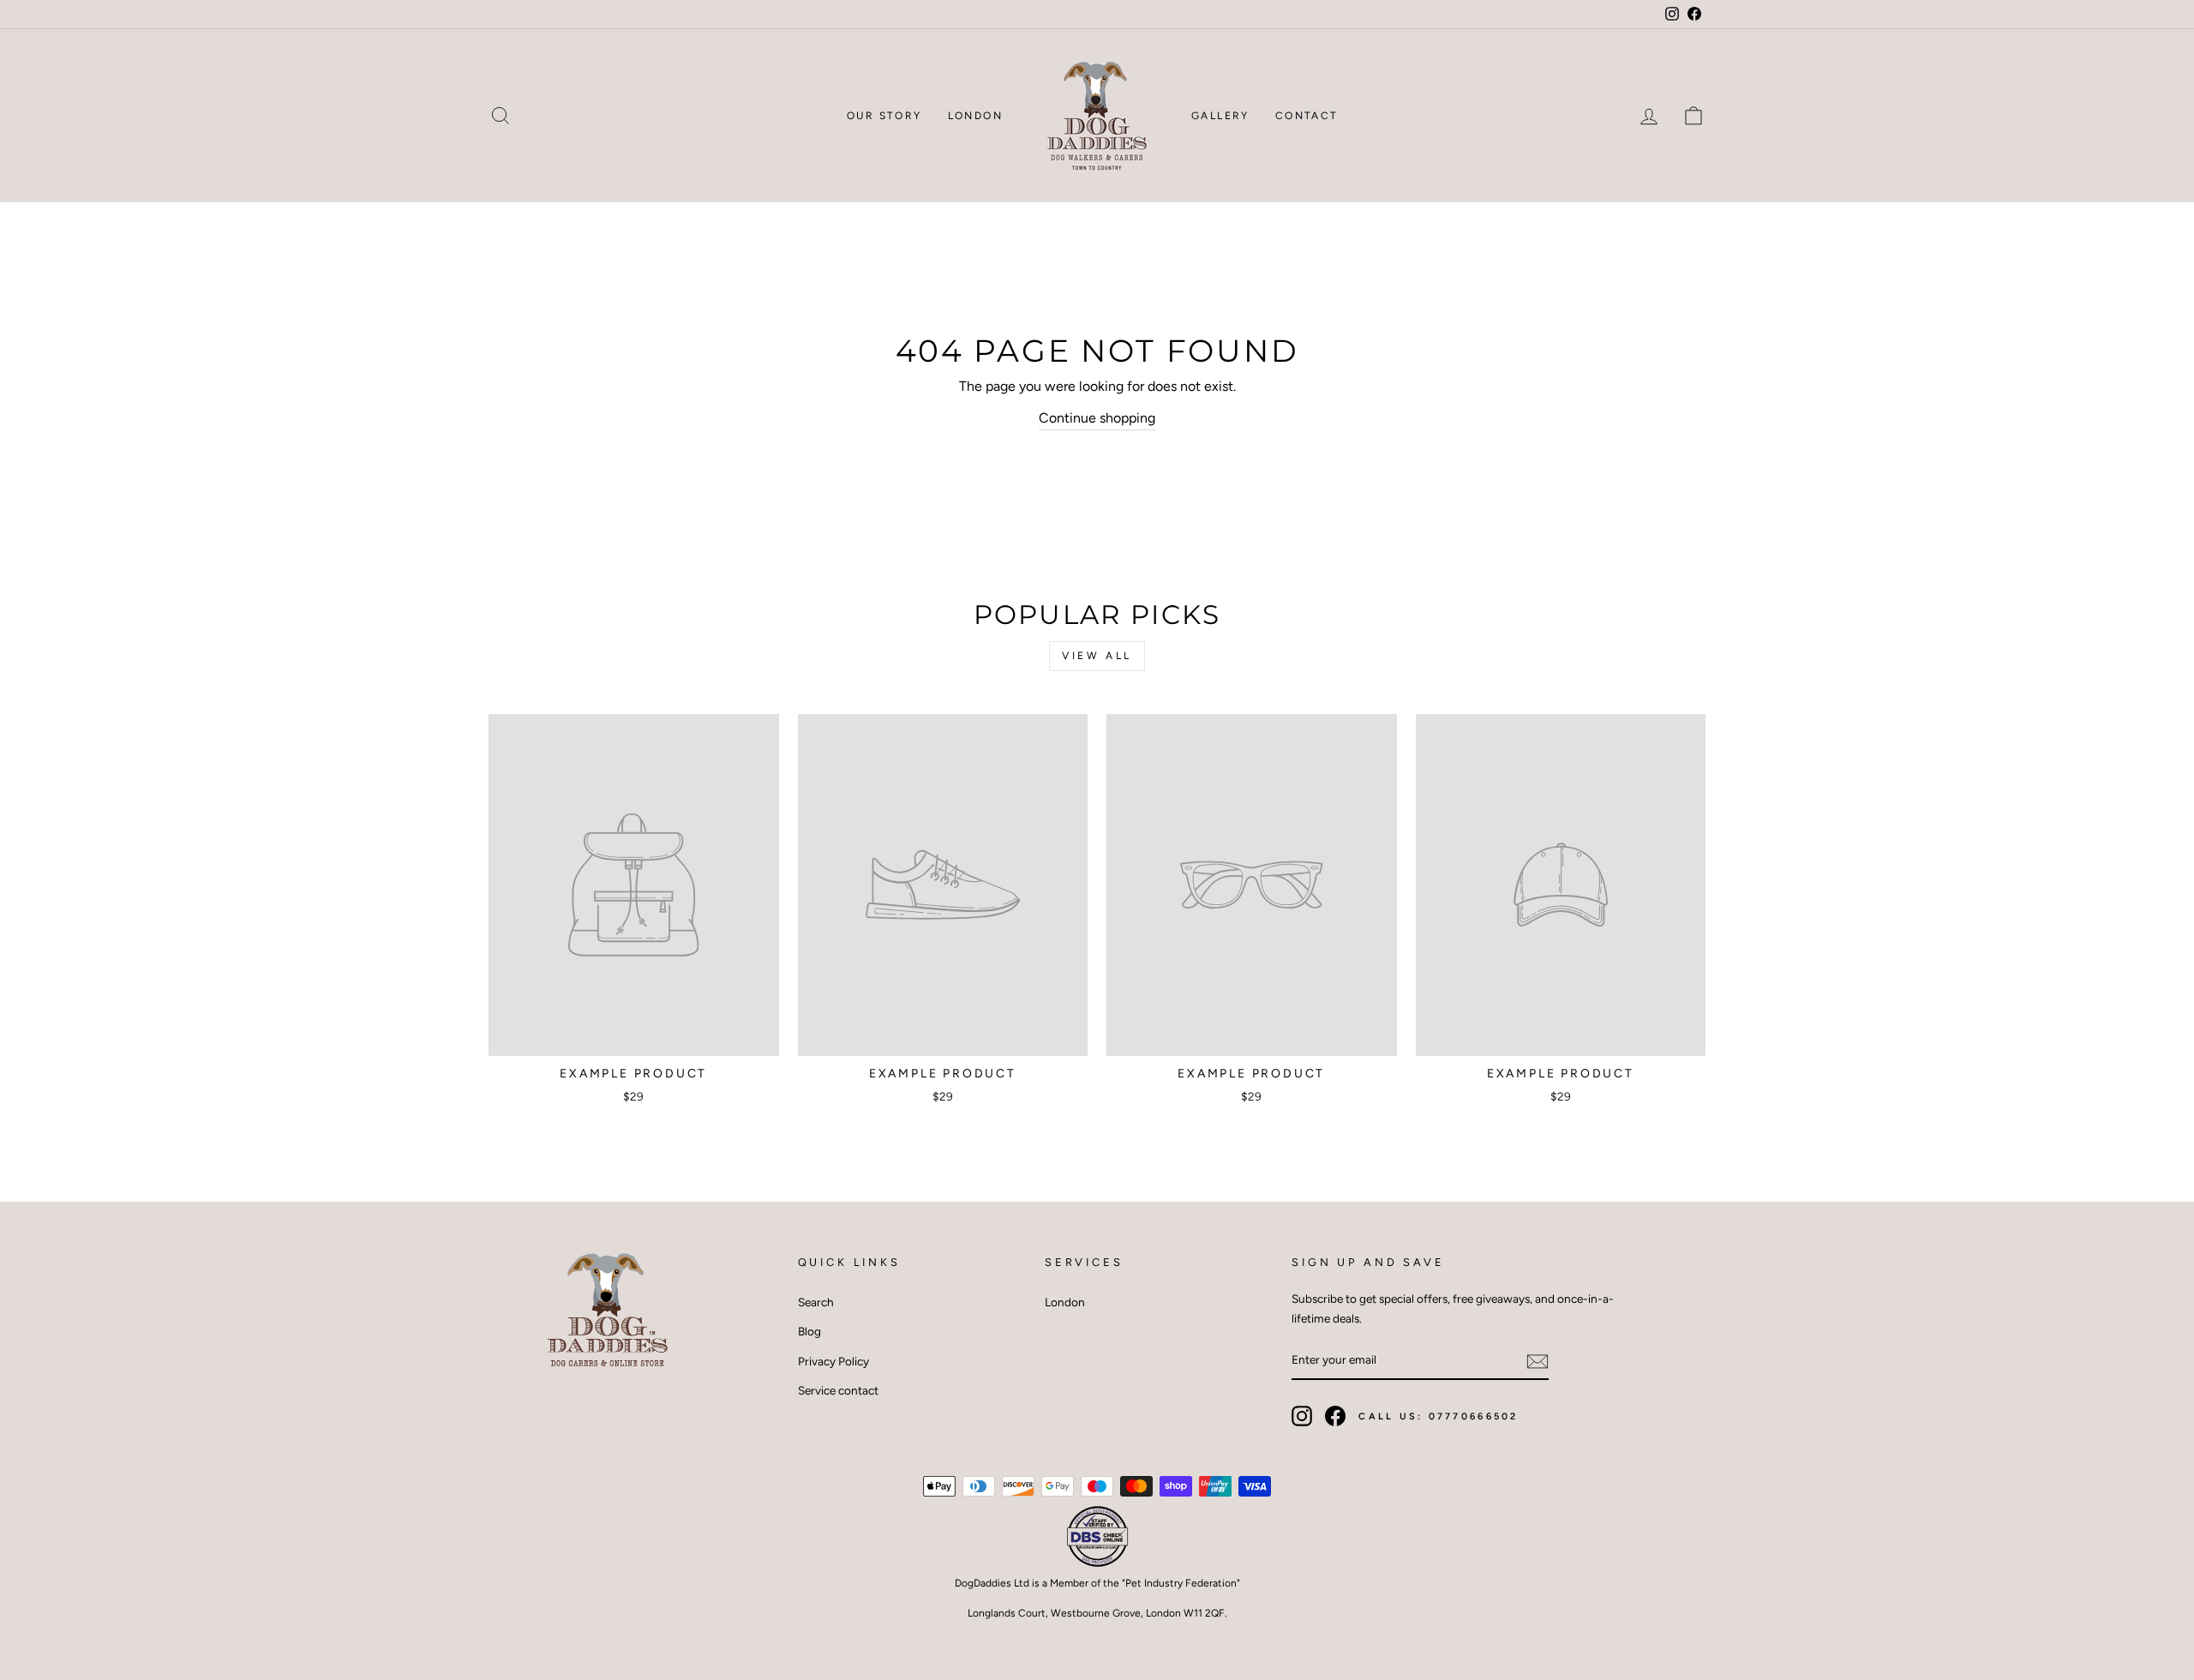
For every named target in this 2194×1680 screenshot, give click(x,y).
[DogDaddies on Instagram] (1302, 1416)
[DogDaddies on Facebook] (1335, 1416)
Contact (1307, 116)
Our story (884, 116)
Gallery (1220, 116)
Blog (809, 1331)
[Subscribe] (1538, 1361)
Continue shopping (1097, 418)
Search (816, 1302)
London (975, 116)
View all (1097, 656)
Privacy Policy (833, 1361)
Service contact (838, 1390)
